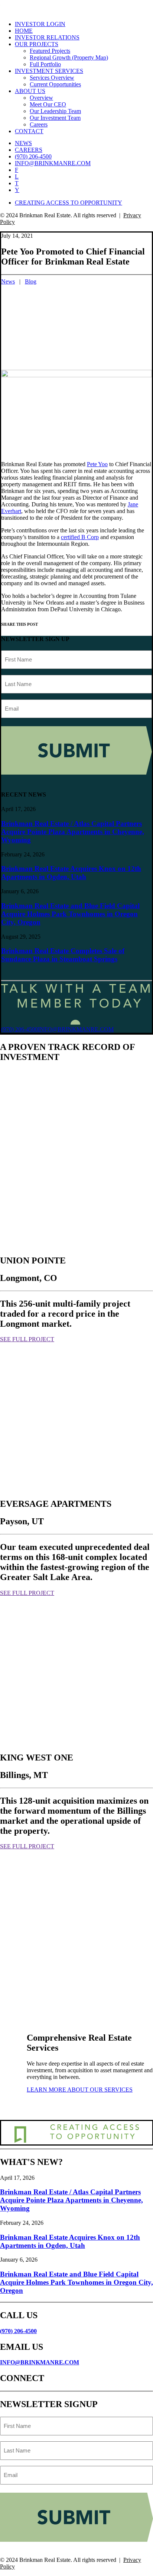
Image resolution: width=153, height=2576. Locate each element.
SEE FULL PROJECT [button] (27, 1339)
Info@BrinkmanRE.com (53, 163)
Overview (41, 98)
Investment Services (49, 71)
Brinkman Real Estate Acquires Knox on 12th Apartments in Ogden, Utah (71, 873)
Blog (31, 281)
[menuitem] (84, 24)
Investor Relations (47, 37)
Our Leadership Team (55, 111)
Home (24, 31)
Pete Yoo (97, 464)
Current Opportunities (55, 84)
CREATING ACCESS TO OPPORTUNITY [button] (69, 203)
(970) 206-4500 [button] (19, 1029)
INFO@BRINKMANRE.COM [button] (76, 1029)
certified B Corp (80, 537)
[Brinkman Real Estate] (76, 7)
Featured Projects (50, 51)
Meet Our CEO (48, 104)
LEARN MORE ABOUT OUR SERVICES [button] (80, 2090)
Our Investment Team (55, 118)
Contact (29, 131)
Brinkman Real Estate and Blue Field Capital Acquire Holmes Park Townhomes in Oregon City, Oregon (70, 914)
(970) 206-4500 (33, 156)
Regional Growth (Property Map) (69, 57)
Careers (39, 124)
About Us (30, 91)
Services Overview (52, 78)
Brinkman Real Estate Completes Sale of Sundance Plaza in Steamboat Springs (63, 955)
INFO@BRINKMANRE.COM (40, 2362)
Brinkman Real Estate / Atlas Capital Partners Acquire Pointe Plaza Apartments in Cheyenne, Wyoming (73, 832)
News (23, 143)
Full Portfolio (45, 64)
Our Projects (37, 44)
